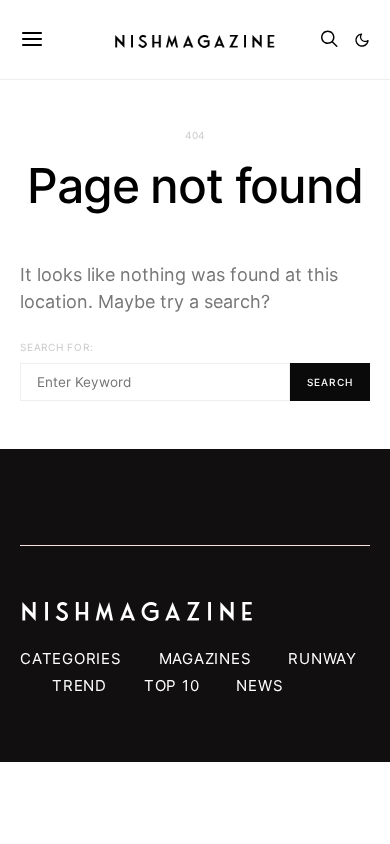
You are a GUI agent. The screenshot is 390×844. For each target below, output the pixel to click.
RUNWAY (322, 658)
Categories (71, 658)
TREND (79, 685)
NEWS (259, 685)
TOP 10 (172, 685)
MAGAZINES (205, 658)
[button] (362, 40)
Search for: (56, 347)
